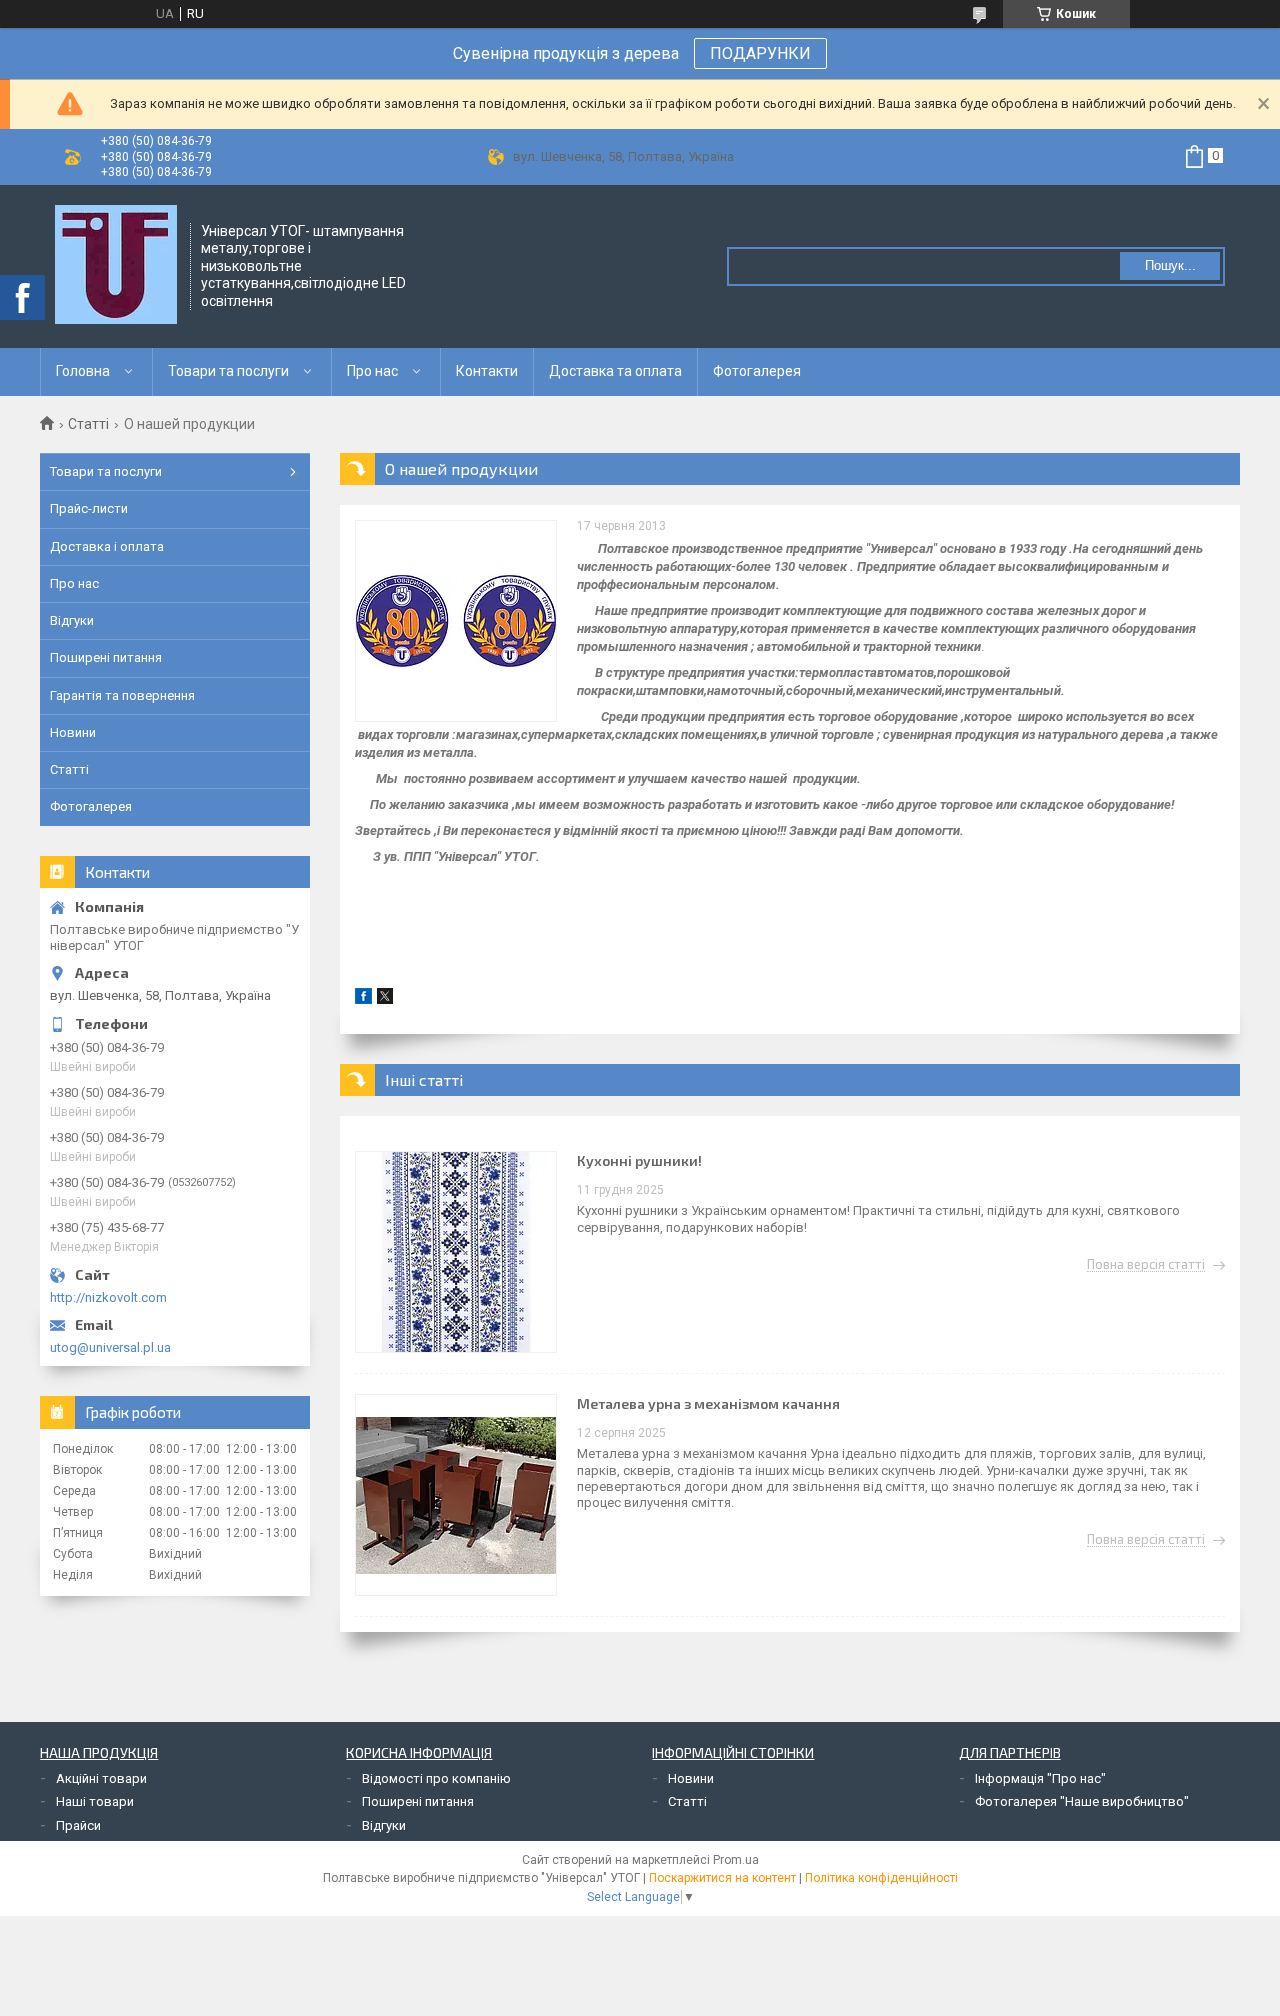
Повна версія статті (1146, 1265)
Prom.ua (736, 1860)
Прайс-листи (89, 508)
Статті (88, 424)
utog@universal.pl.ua (110, 1347)
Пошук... (1170, 265)
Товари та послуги (228, 371)
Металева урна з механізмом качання (708, 1403)
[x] (385, 999)
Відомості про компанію (436, 1778)
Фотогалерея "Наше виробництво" (1082, 1801)
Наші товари (95, 1801)
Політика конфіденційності (881, 1878)
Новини (73, 732)
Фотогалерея (757, 371)
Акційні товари (101, 1778)
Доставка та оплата (615, 371)
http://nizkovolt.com (108, 1297)
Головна (83, 371)
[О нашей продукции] (456, 621)
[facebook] (363, 999)
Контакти (487, 371)
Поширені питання (106, 657)
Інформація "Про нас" (1040, 1778)
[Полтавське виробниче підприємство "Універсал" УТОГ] (116, 265)
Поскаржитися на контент (722, 1878)
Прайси (78, 1825)
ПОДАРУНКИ (760, 53)
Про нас (372, 371)
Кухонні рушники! (639, 1160)
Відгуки (72, 620)
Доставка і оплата (107, 546)
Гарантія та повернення (122, 695)
